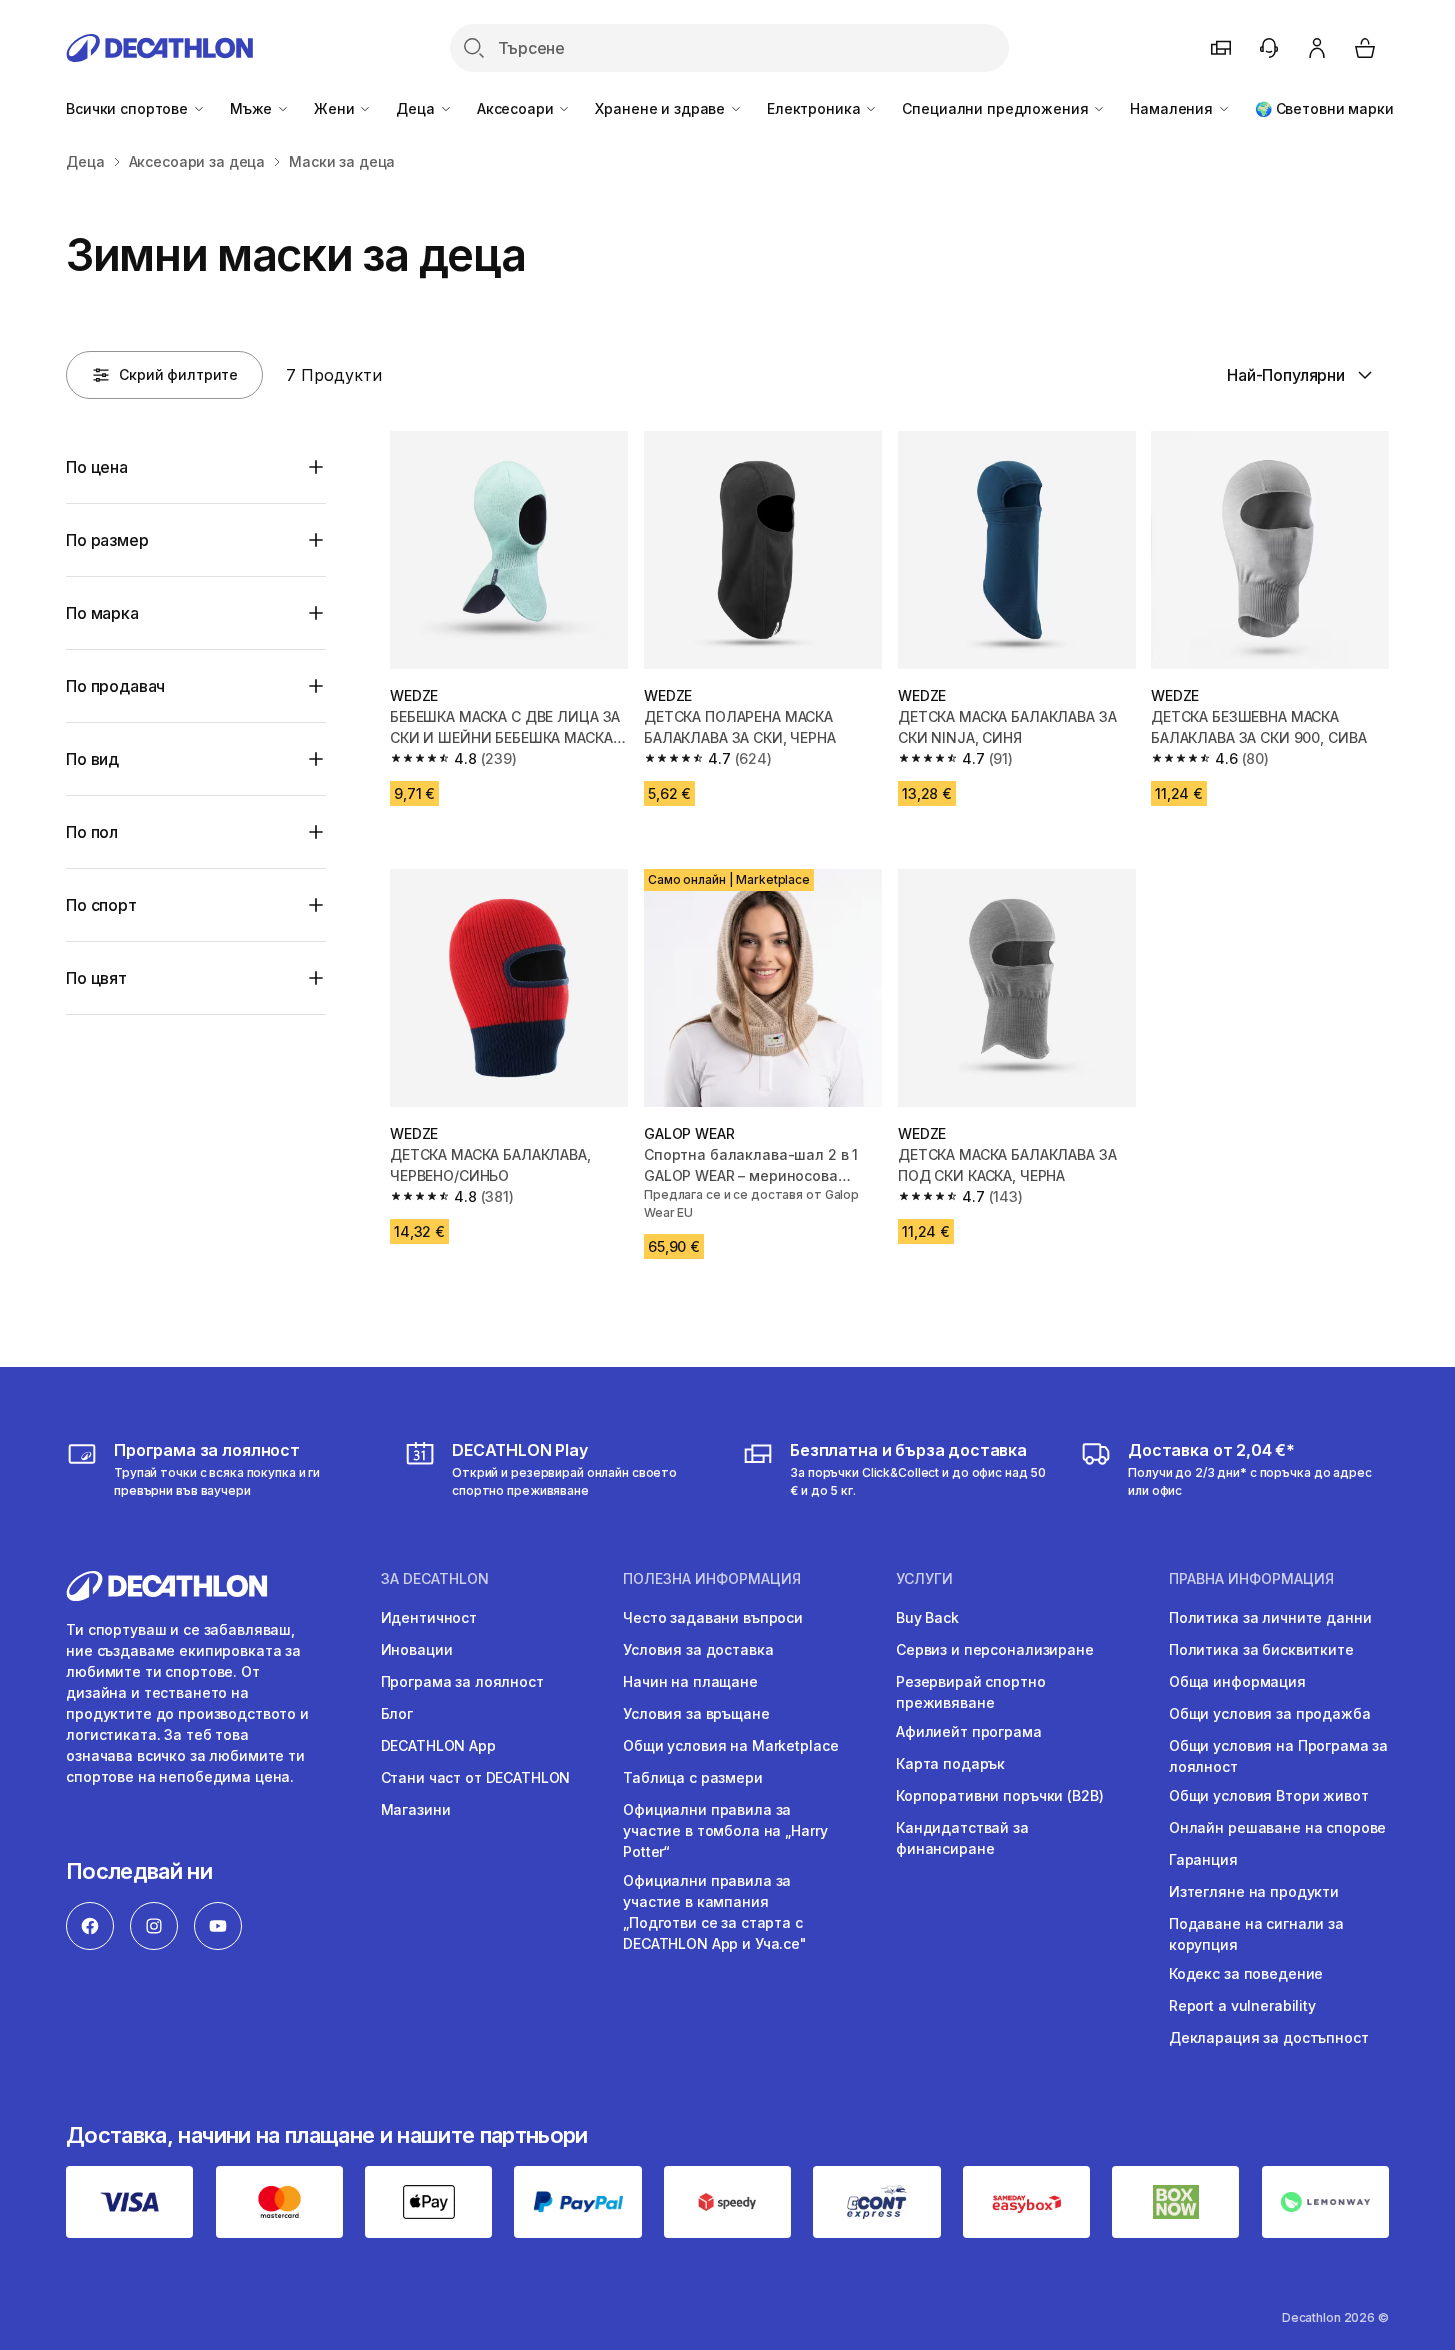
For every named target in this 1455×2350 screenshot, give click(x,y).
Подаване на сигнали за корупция (1256, 1934)
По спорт (101, 905)
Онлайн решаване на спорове (1277, 1827)
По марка (102, 613)
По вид (92, 759)
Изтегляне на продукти (1254, 1891)
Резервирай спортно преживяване (970, 1692)
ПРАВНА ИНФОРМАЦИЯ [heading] (1251, 1579)
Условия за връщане (696, 1713)
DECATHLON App (438, 1745)
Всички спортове (129, 108)
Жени (336, 108)
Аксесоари (517, 108)
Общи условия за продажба (1270, 1713)
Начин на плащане (690, 1681)
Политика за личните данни (1270, 1617)
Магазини (416, 1809)
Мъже (253, 108)
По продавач (115, 686)
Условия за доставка (698, 1649)
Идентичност (429, 1617)
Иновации (417, 1649)
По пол (92, 832)
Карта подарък (950, 1763)
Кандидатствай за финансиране (962, 1838)
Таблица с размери (693, 1777)
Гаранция (1203, 1859)
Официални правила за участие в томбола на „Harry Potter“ (725, 1830)
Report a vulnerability (1242, 2005)
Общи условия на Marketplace (730, 1745)
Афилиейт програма (969, 1731)
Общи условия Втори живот (1269, 1795)
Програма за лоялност (462, 1681)
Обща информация (1237, 1681)
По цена (97, 467)
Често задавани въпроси (713, 1617)
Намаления (1173, 108)
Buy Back (927, 1617)
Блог (397, 1713)
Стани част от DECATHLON (476, 1777)
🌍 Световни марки (1324, 108)
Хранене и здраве (662, 108)
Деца (417, 108)
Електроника (815, 108)
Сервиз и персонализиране (995, 1649)
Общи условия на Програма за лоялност (1278, 1756)
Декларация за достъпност (1269, 2037)
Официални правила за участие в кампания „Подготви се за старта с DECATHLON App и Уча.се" (715, 1912)
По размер (107, 540)
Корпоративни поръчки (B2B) (999, 1795)
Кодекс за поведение (1246, 1973)
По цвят (96, 978)
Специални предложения (997, 108)
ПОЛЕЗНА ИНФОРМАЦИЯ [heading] (712, 1579)
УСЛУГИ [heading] (924, 1579)
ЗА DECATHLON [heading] (435, 1579)
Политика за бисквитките (1261, 1649)
